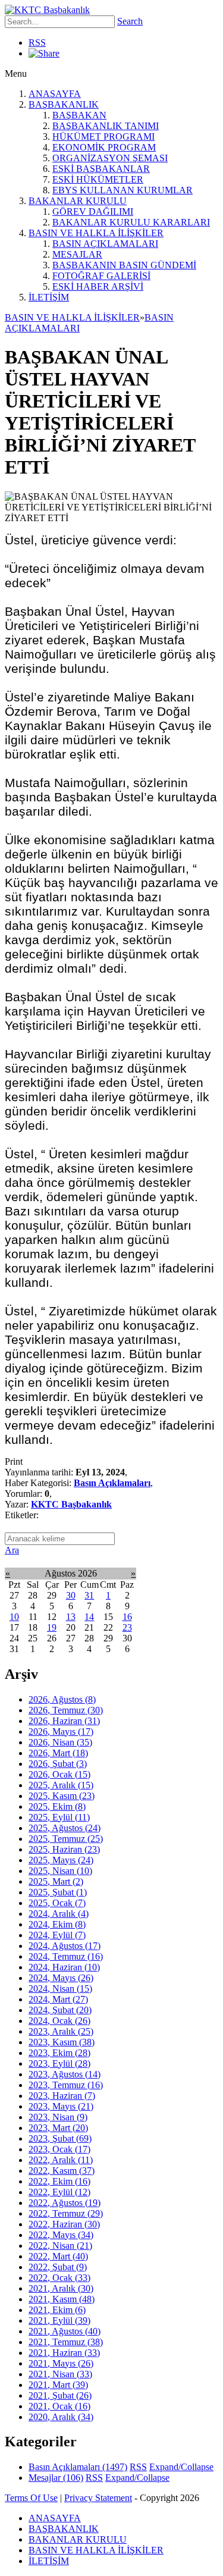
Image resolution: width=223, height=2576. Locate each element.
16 (127, 1617)
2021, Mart (58, 2385)
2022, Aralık (61, 2160)
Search (130, 21)
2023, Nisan (58, 2117)
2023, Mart (58, 2128)
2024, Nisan (60, 1989)
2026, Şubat (58, 1764)
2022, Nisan (60, 2246)
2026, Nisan (60, 1742)
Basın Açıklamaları (112, 1483)
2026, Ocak (59, 1774)
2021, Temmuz (66, 2342)
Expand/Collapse (181, 2467)
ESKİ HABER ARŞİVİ (98, 286)
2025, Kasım (62, 1796)
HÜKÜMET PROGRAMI (103, 137)
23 (127, 1627)
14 (89, 1617)
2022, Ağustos (65, 2203)
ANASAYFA (55, 94)
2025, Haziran (64, 1849)
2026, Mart (58, 1753)
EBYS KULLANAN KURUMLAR (123, 190)
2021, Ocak (59, 2406)
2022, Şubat (58, 2267)
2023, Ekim (59, 2053)
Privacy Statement (98, 2498)
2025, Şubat (58, 1892)
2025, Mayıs (61, 1860)
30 (71, 1595)
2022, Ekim (59, 2181)
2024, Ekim (57, 1924)
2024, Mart (58, 1999)
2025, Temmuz (66, 1839)
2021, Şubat (60, 2395)
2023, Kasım (62, 2042)
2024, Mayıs (61, 1978)
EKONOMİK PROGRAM (104, 147)
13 (71, 1617)
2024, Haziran (64, 1967)
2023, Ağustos (65, 2074)
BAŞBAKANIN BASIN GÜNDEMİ (124, 265)
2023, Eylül (59, 2063)
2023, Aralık (61, 2031)
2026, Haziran (64, 1721)
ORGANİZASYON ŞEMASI (110, 158)
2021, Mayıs (61, 2363)
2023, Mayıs (61, 2106)
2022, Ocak (59, 2278)
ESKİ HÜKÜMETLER (98, 179)
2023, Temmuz (66, 2085)
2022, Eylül (59, 2192)
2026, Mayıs (61, 1732)
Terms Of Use (31, 2498)
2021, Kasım (62, 2299)
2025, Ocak (57, 1903)
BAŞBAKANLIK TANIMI (106, 126)
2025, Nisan (60, 1871)
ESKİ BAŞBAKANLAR (101, 169)
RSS (37, 43)
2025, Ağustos (65, 1828)
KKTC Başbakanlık (71, 1504)
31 (89, 1595)
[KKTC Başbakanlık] (47, 10)
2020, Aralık (61, 2417)
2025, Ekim (57, 1806)
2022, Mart (58, 2256)
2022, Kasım (62, 2171)
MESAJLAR (77, 254)
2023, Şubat (60, 2138)
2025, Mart (56, 1881)
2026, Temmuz (66, 1710)
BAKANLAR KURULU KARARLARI (131, 222)
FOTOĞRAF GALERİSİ (101, 276)
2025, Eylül (59, 1817)
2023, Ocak (59, 2149)
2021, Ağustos (65, 2331)
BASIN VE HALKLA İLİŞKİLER (96, 233)
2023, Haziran (62, 2096)
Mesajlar (56, 2478)
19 (52, 1627)
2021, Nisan (60, 2374)
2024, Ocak (59, 2021)
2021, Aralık (61, 2288)
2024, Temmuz (66, 1956)
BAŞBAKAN (79, 115)
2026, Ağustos (62, 1699)
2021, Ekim (57, 2310)
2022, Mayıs (61, 2235)
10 (14, 1617)
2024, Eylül (57, 1935)
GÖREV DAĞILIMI (93, 211)
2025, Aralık (61, 1785)
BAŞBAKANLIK (64, 104)
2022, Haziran (64, 2224)
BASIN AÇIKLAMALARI (105, 244)
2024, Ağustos (65, 1946)
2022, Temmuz (66, 2213)
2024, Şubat (60, 2010)
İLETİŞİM (49, 297)
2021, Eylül (59, 2320)
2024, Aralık (59, 1914)
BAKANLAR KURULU (78, 201)
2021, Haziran (64, 2353)
